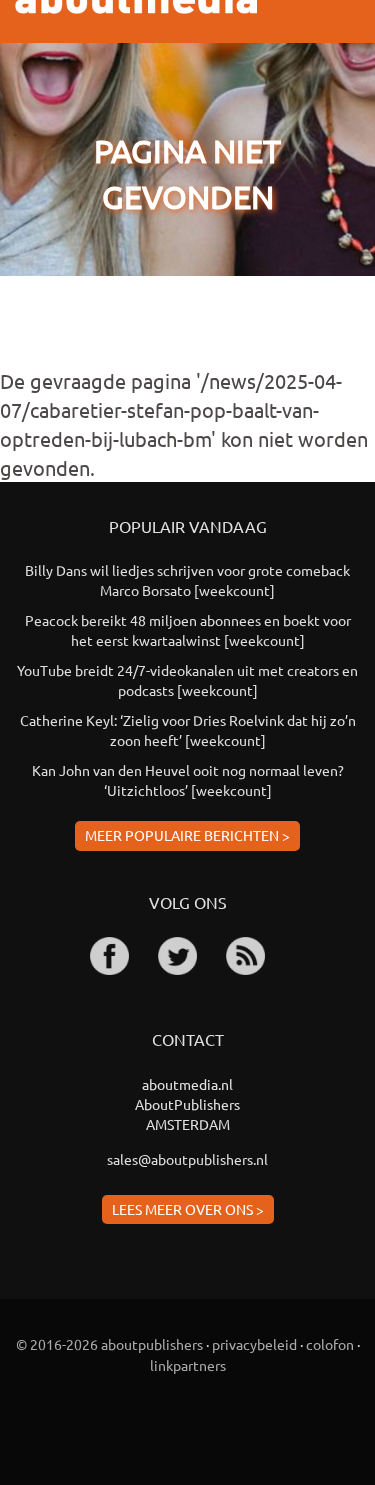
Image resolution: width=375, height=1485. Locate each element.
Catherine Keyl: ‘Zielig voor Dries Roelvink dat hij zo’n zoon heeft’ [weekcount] (188, 730)
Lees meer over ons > (188, 1209)
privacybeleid (254, 1344)
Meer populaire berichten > (187, 835)
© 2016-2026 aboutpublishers (109, 1344)
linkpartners (188, 1365)
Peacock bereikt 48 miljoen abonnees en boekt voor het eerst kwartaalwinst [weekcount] (188, 630)
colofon (330, 1344)
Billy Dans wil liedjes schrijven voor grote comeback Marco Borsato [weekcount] (187, 580)
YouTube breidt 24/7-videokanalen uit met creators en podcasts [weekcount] (187, 680)
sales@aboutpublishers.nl (187, 1159)
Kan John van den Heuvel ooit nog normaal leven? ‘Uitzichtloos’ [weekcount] (188, 780)
